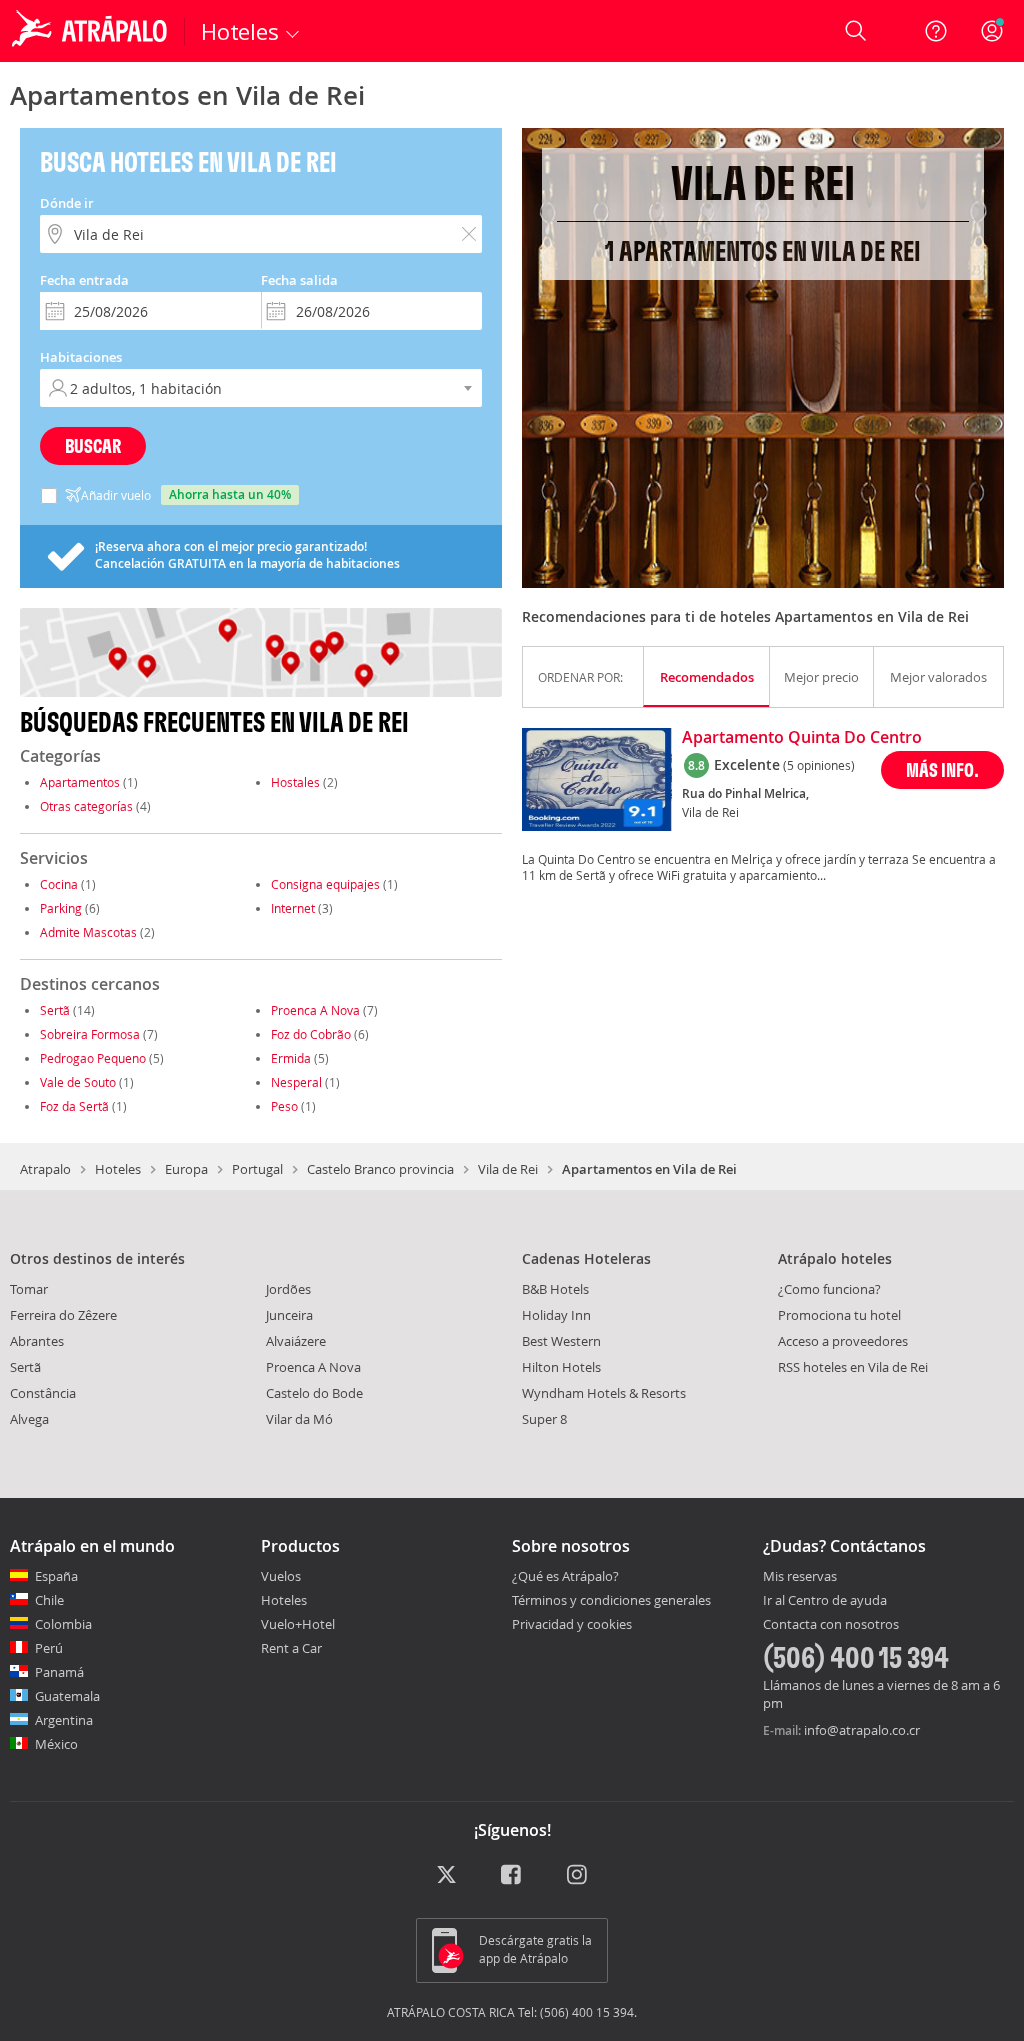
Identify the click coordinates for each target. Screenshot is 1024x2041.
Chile (49, 1600)
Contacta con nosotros (831, 1625)
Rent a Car (291, 1648)
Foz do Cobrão (311, 1034)
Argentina (64, 1720)
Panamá (59, 1672)
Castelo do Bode (314, 1393)
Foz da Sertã (74, 1106)
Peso (284, 1106)
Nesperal (296, 1082)
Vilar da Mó (299, 1419)
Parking (61, 908)
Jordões (288, 1289)
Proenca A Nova (315, 1010)
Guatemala (67, 1696)
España (56, 1576)
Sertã (55, 1010)
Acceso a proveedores (843, 1341)
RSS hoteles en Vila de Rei (853, 1367)
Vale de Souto (78, 1082)
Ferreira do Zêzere (63, 1315)
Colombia (63, 1624)
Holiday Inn (556, 1315)
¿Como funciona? (829, 1289)
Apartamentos (80, 782)
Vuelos (281, 1576)
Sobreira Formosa (90, 1034)
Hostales (295, 782)
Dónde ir (67, 203)
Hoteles (118, 1169)
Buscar (93, 445)
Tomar (29, 1289)
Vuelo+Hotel (298, 1624)
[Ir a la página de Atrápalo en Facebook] (512, 1876)
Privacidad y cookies (572, 1624)
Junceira (289, 1315)
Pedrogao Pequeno (93, 1058)
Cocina (59, 884)
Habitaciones (81, 357)
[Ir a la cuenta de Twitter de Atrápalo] (446, 1876)
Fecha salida (299, 280)
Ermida (291, 1058)
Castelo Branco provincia (380, 1169)
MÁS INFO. (942, 769)
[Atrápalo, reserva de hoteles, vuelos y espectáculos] (92, 31)
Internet (293, 908)
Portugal (257, 1169)
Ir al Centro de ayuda (825, 1601)
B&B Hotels (555, 1289)
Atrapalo (45, 1169)
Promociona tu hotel (839, 1315)
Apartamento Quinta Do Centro (802, 738)
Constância (43, 1393)
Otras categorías (86, 806)
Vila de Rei (508, 1169)
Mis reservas (800, 1577)
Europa (186, 1169)
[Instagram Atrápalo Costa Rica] (578, 1876)
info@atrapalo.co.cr (862, 1730)
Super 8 (544, 1419)
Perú (49, 1648)
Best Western (561, 1341)
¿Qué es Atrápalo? (565, 1576)
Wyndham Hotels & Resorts (604, 1393)
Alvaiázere (296, 1341)
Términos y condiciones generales (611, 1600)
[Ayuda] (936, 31)
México (56, 1744)
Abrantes (37, 1341)
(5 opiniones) (819, 765)
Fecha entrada (84, 280)
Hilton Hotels (561, 1367)
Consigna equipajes (325, 884)
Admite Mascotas (88, 932)
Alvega (29, 1419)
